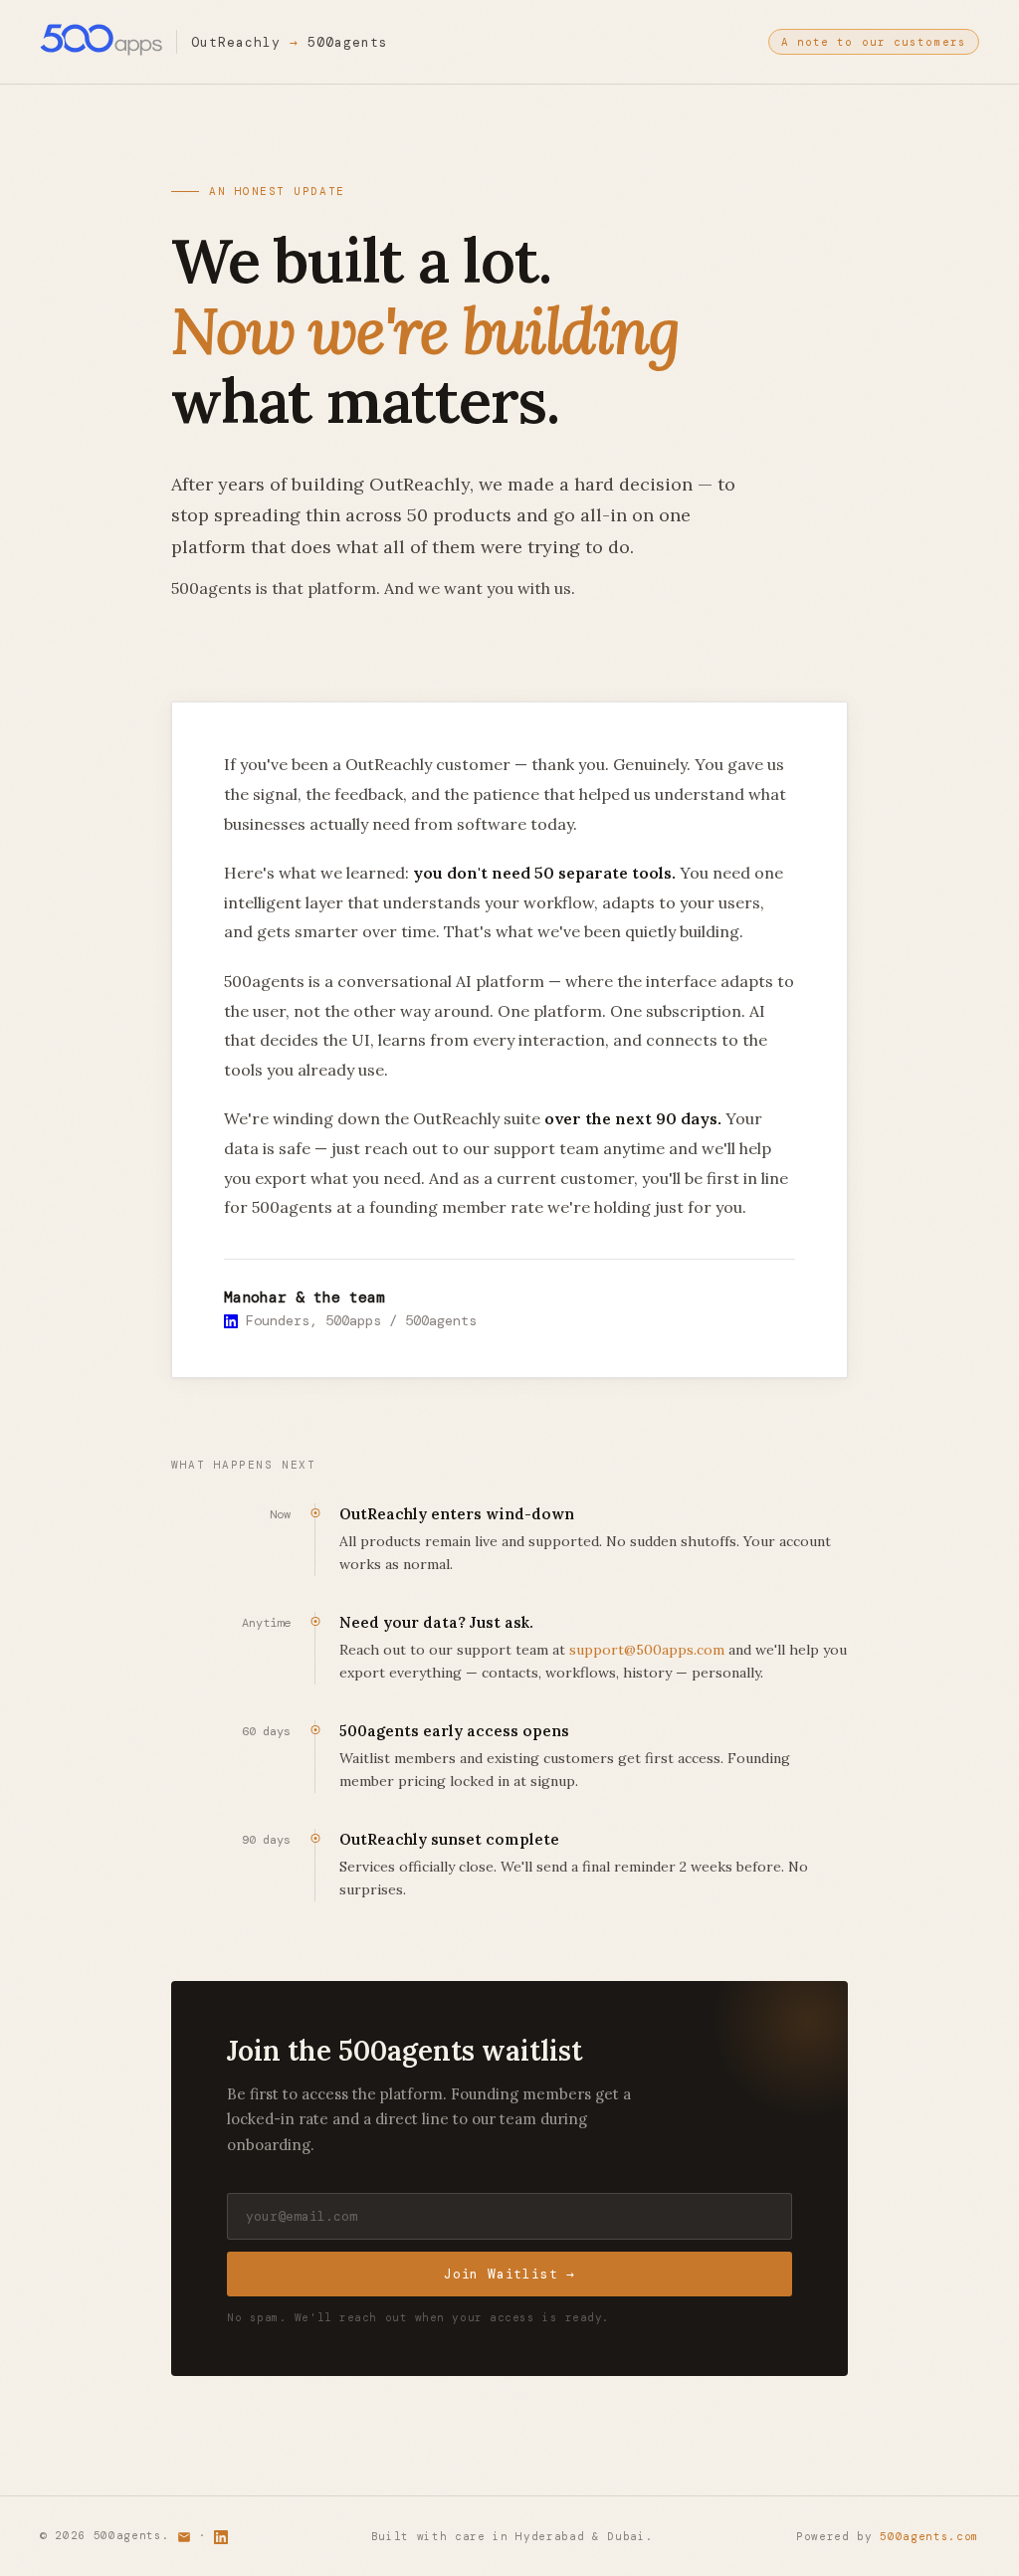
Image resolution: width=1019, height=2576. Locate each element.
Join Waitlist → (509, 2274)
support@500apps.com (647, 1650)
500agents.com (929, 2536)
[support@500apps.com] (184, 2535)
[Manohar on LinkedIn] (231, 1320)
